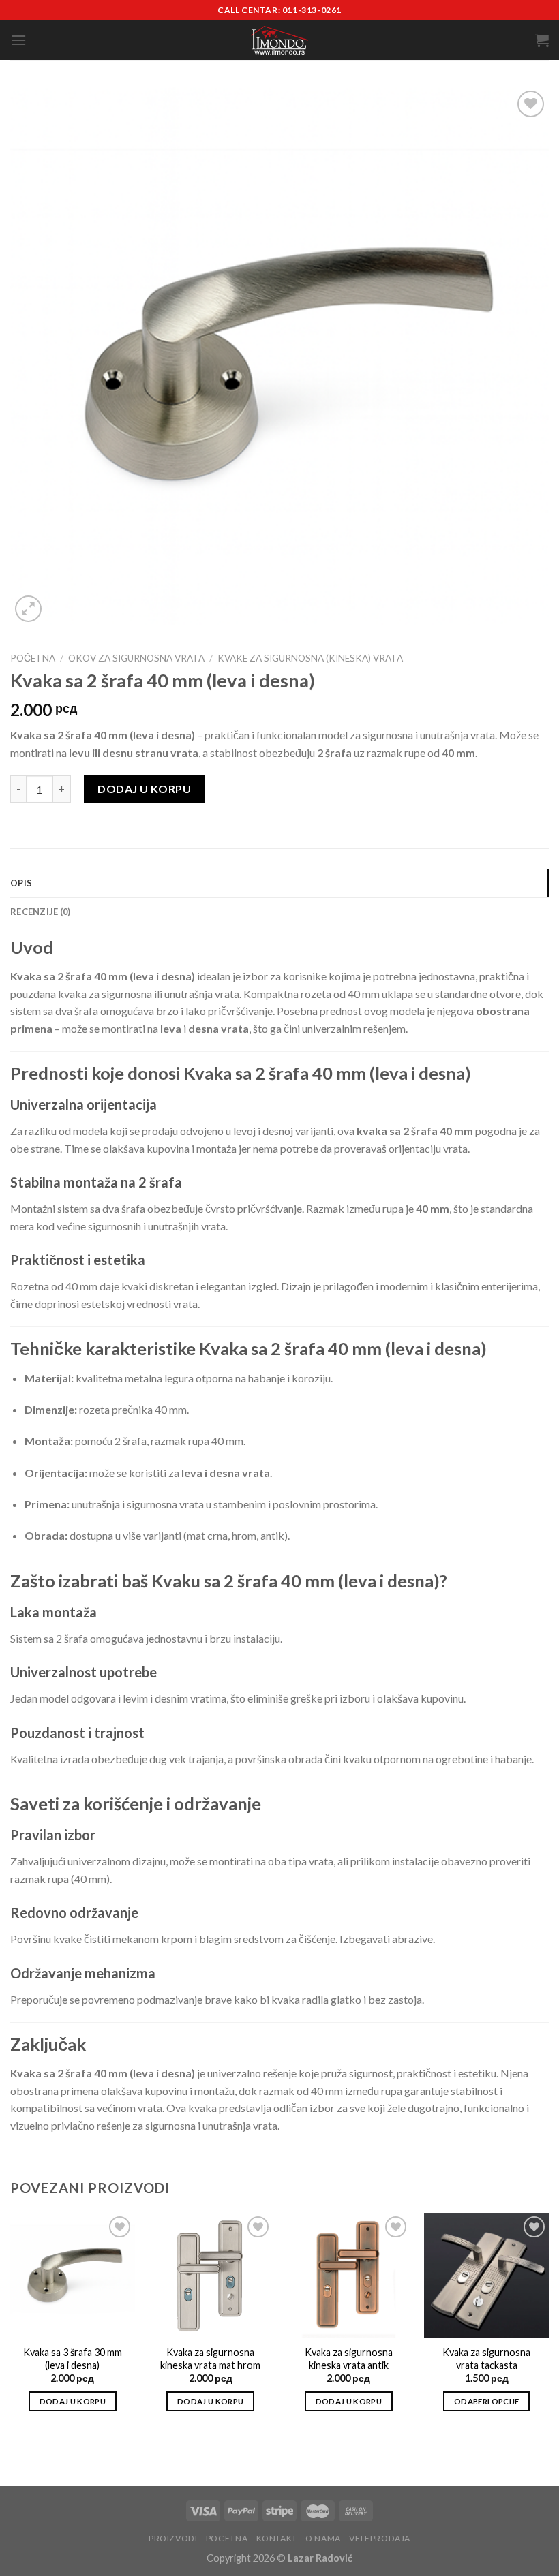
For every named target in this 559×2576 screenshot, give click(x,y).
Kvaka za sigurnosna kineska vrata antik (349, 2359)
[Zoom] (28, 609)
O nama (323, 2538)
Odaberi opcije (487, 2401)
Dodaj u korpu (144, 789)
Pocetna (227, 2538)
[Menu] (18, 40)
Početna (33, 658)
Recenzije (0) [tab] (40, 912)
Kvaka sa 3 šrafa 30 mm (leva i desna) (73, 2359)
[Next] (548, 2324)
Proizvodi (173, 2538)
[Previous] (11, 2324)
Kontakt (277, 2538)
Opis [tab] (21, 883)
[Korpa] (542, 40)
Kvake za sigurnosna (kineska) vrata (310, 658)
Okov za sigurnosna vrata (136, 658)
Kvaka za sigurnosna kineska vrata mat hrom (210, 2359)
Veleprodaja (380, 2538)
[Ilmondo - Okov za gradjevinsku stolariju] (279, 41)
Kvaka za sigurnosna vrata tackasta (486, 2359)
